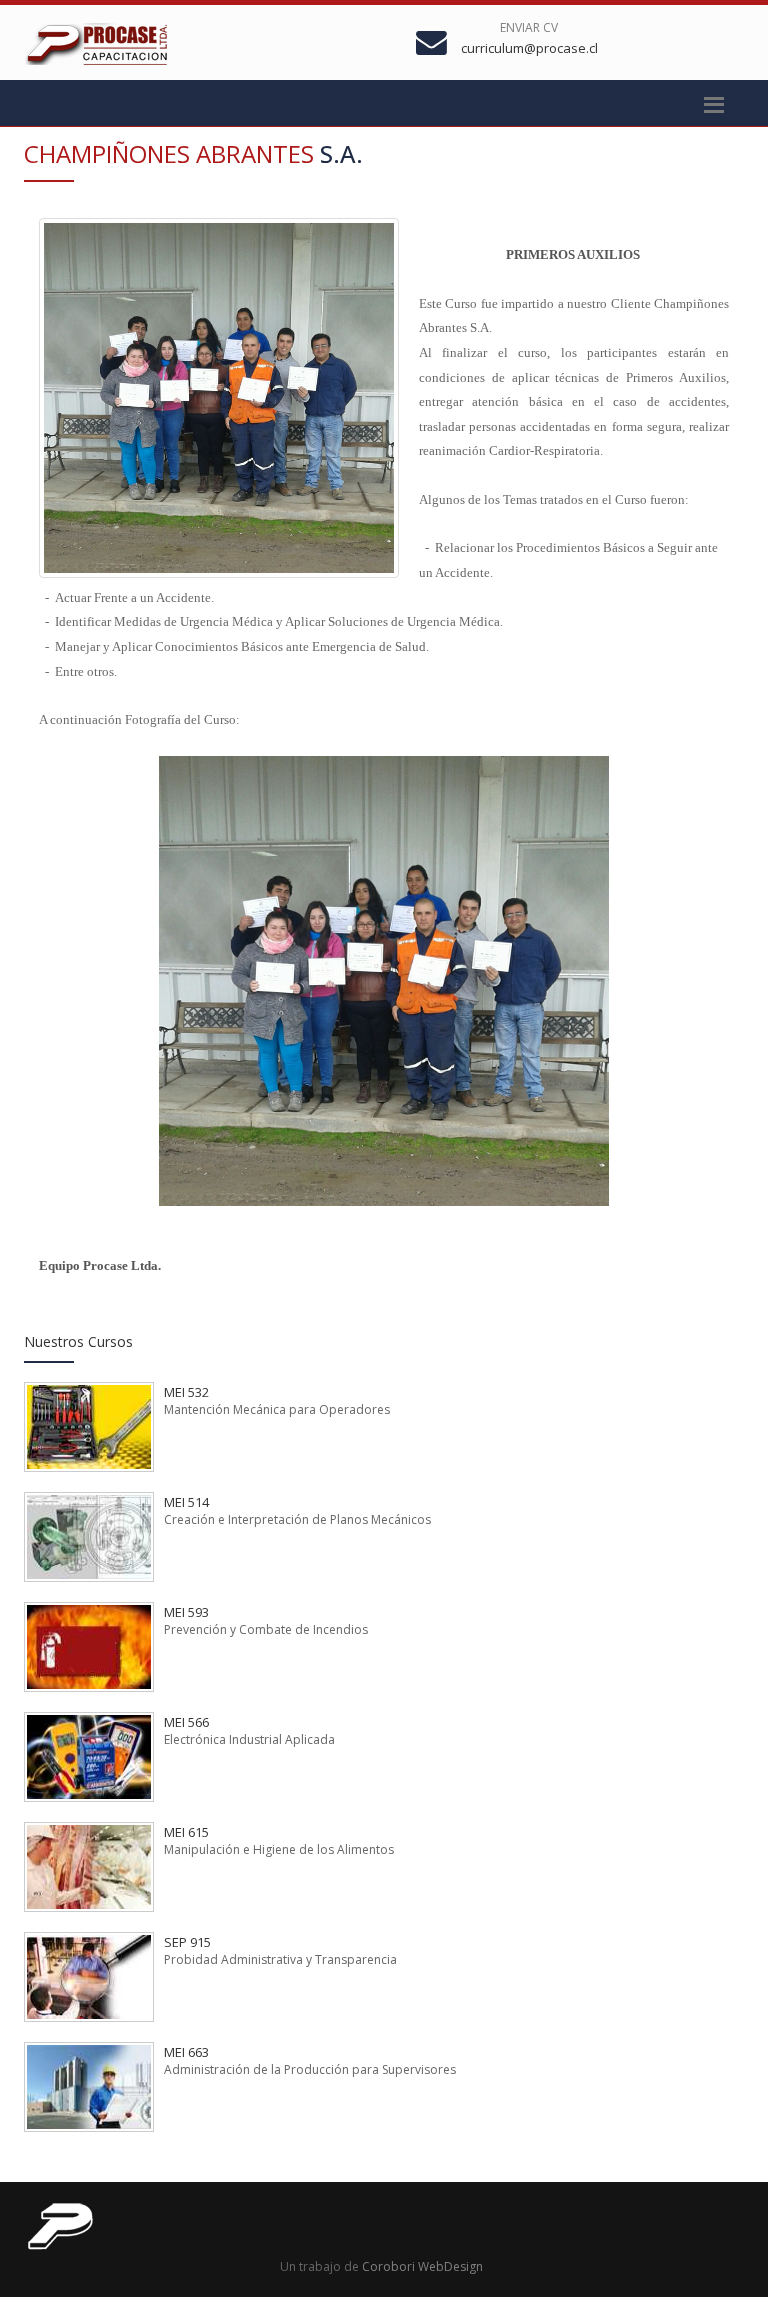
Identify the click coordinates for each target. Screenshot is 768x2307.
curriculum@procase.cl (529, 48)
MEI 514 (186, 1502)
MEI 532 (186, 1392)
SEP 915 (187, 1942)
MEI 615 (186, 1832)
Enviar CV (529, 27)
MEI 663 (186, 2052)
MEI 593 (186, 1612)
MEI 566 (186, 1722)
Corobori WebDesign (422, 2266)
